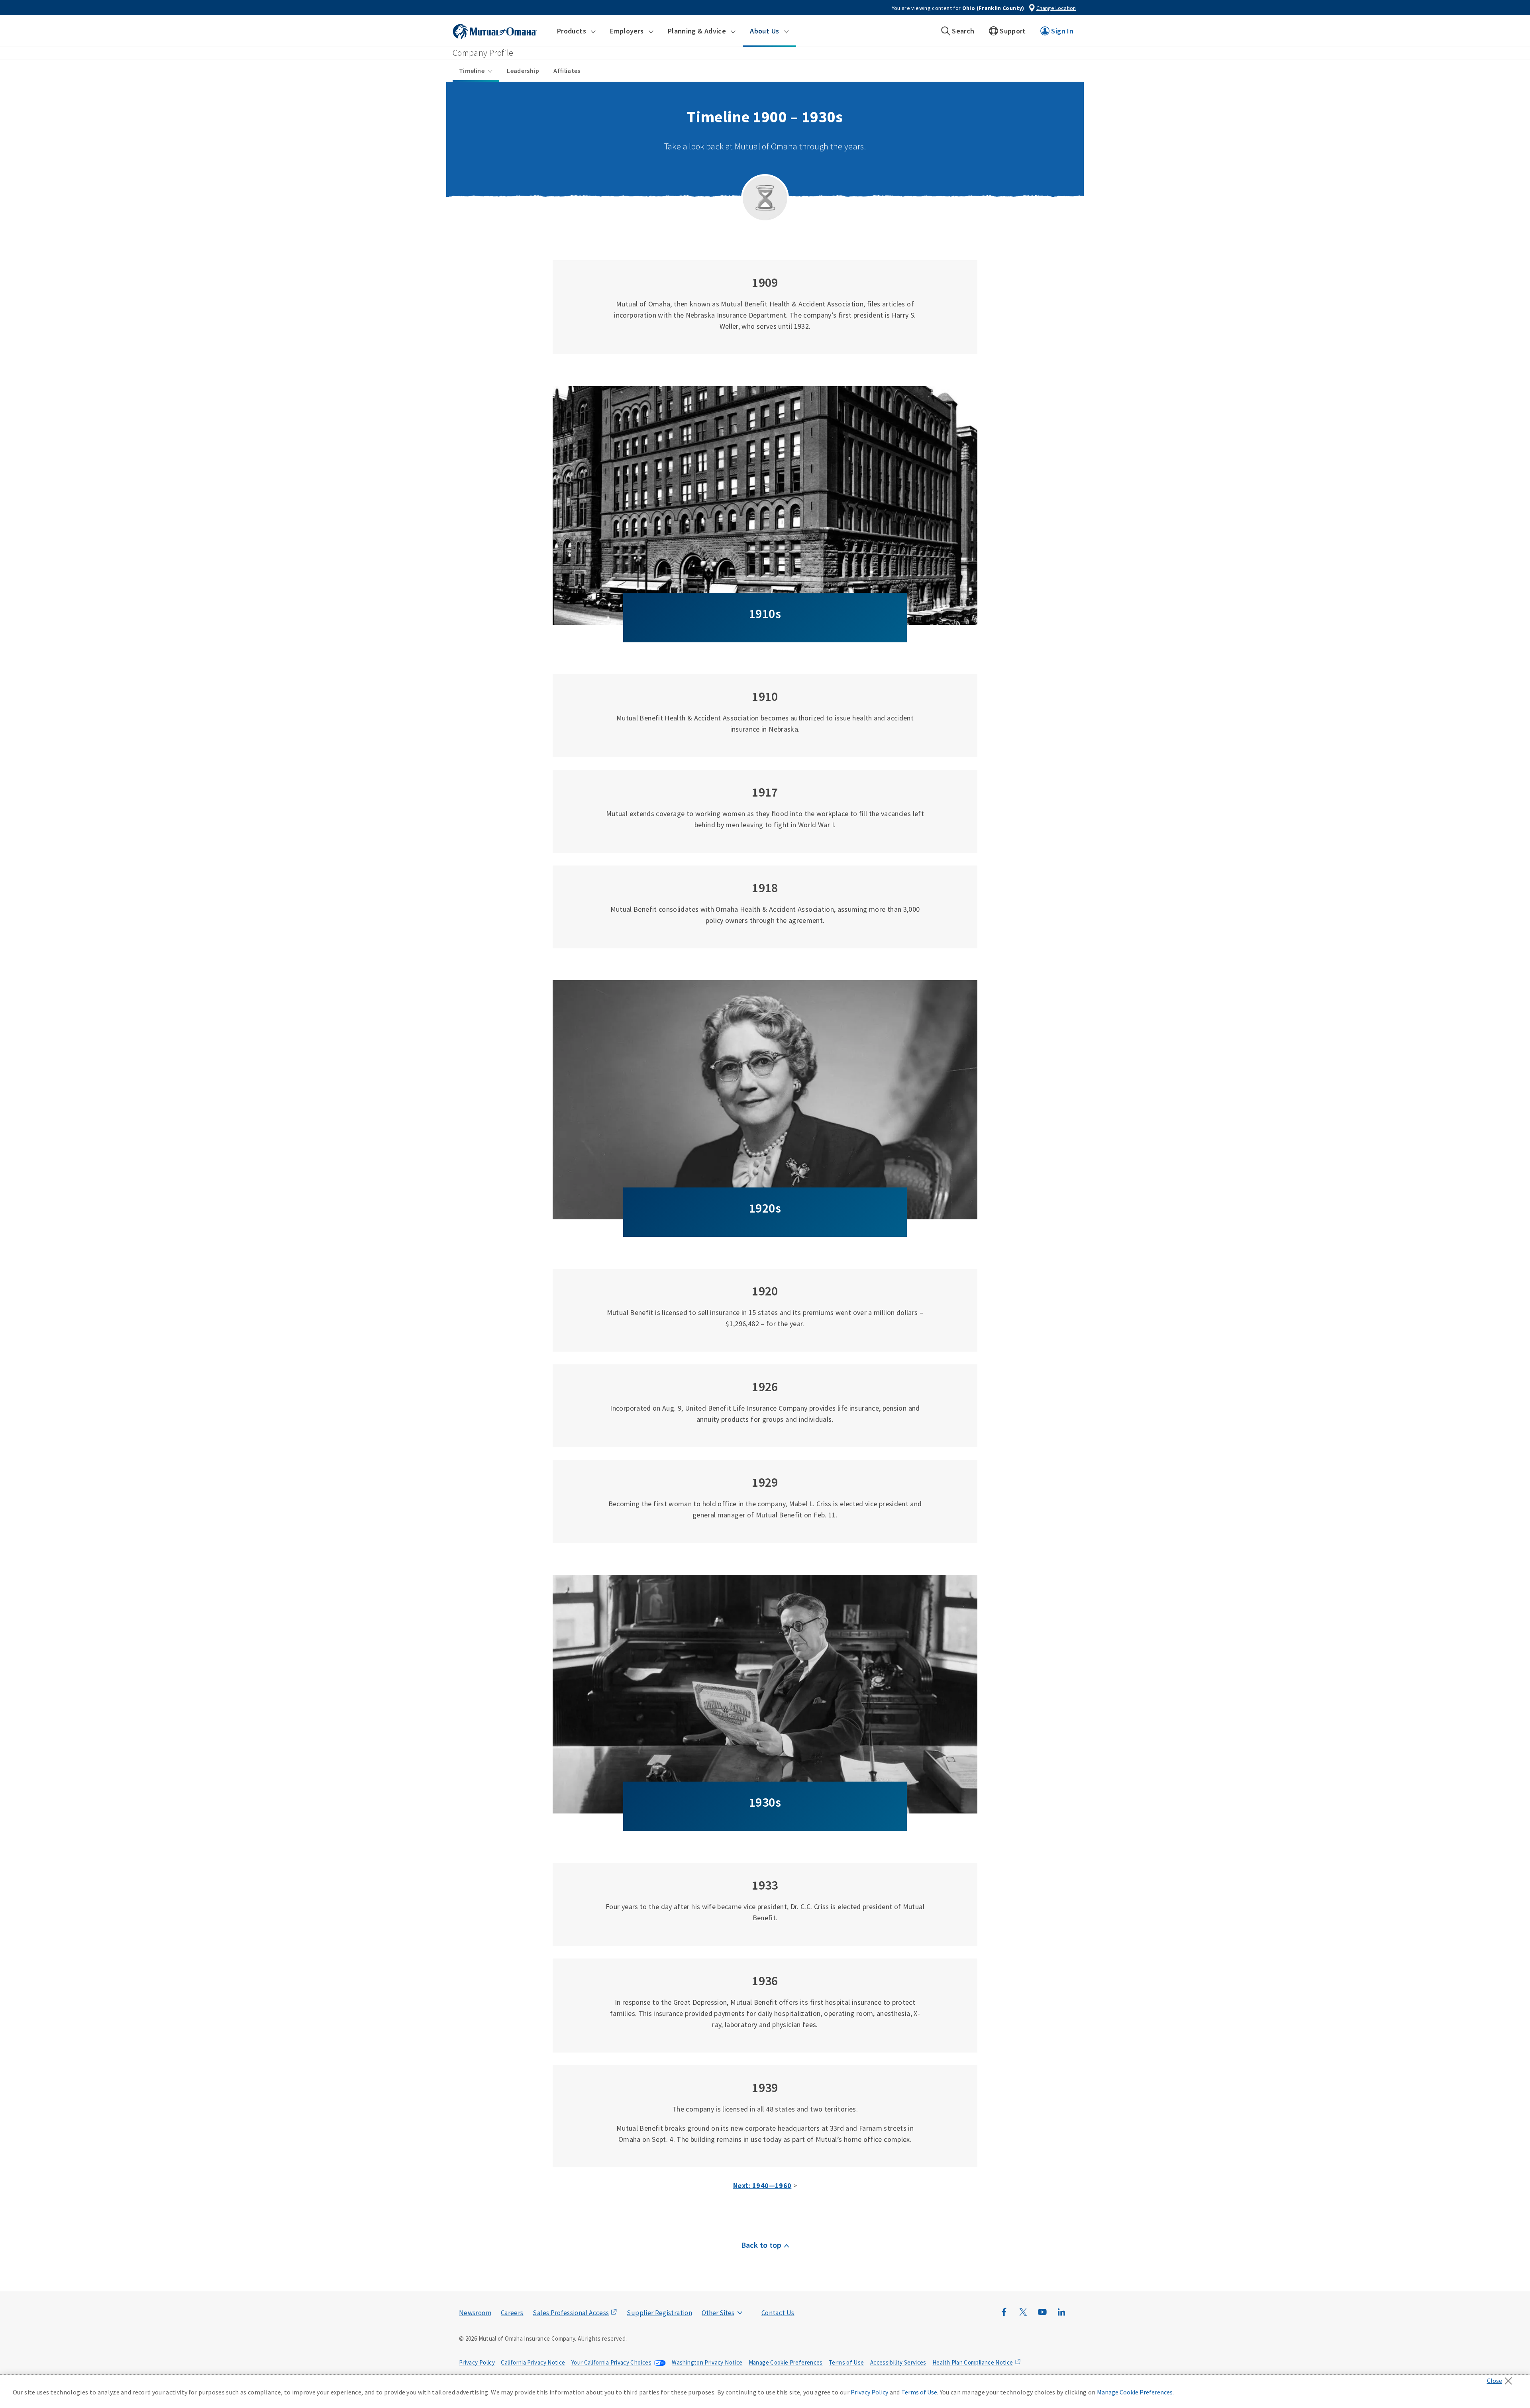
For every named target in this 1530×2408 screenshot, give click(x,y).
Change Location (1056, 8)
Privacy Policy (477, 2362)
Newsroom (475, 2313)
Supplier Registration (659, 2313)
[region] (765, 2392)
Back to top (761, 2245)
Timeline (472, 71)
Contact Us (778, 2313)
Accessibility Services (898, 2362)
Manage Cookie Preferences (786, 2362)
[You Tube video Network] (1042, 2316)
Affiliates (567, 71)
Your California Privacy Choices (611, 2362)
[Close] (1502, 2379)
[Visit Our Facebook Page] (1004, 2316)
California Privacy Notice (533, 2362)
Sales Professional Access (571, 2313)
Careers (512, 2313)
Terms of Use (846, 2362)
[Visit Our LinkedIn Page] (1061, 2316)
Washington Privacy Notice (707, 2362)
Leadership (523, 71)
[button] (576, 31)
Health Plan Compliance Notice (973, 2362)
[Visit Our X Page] (1023, 2316)
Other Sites (718, 2313)
